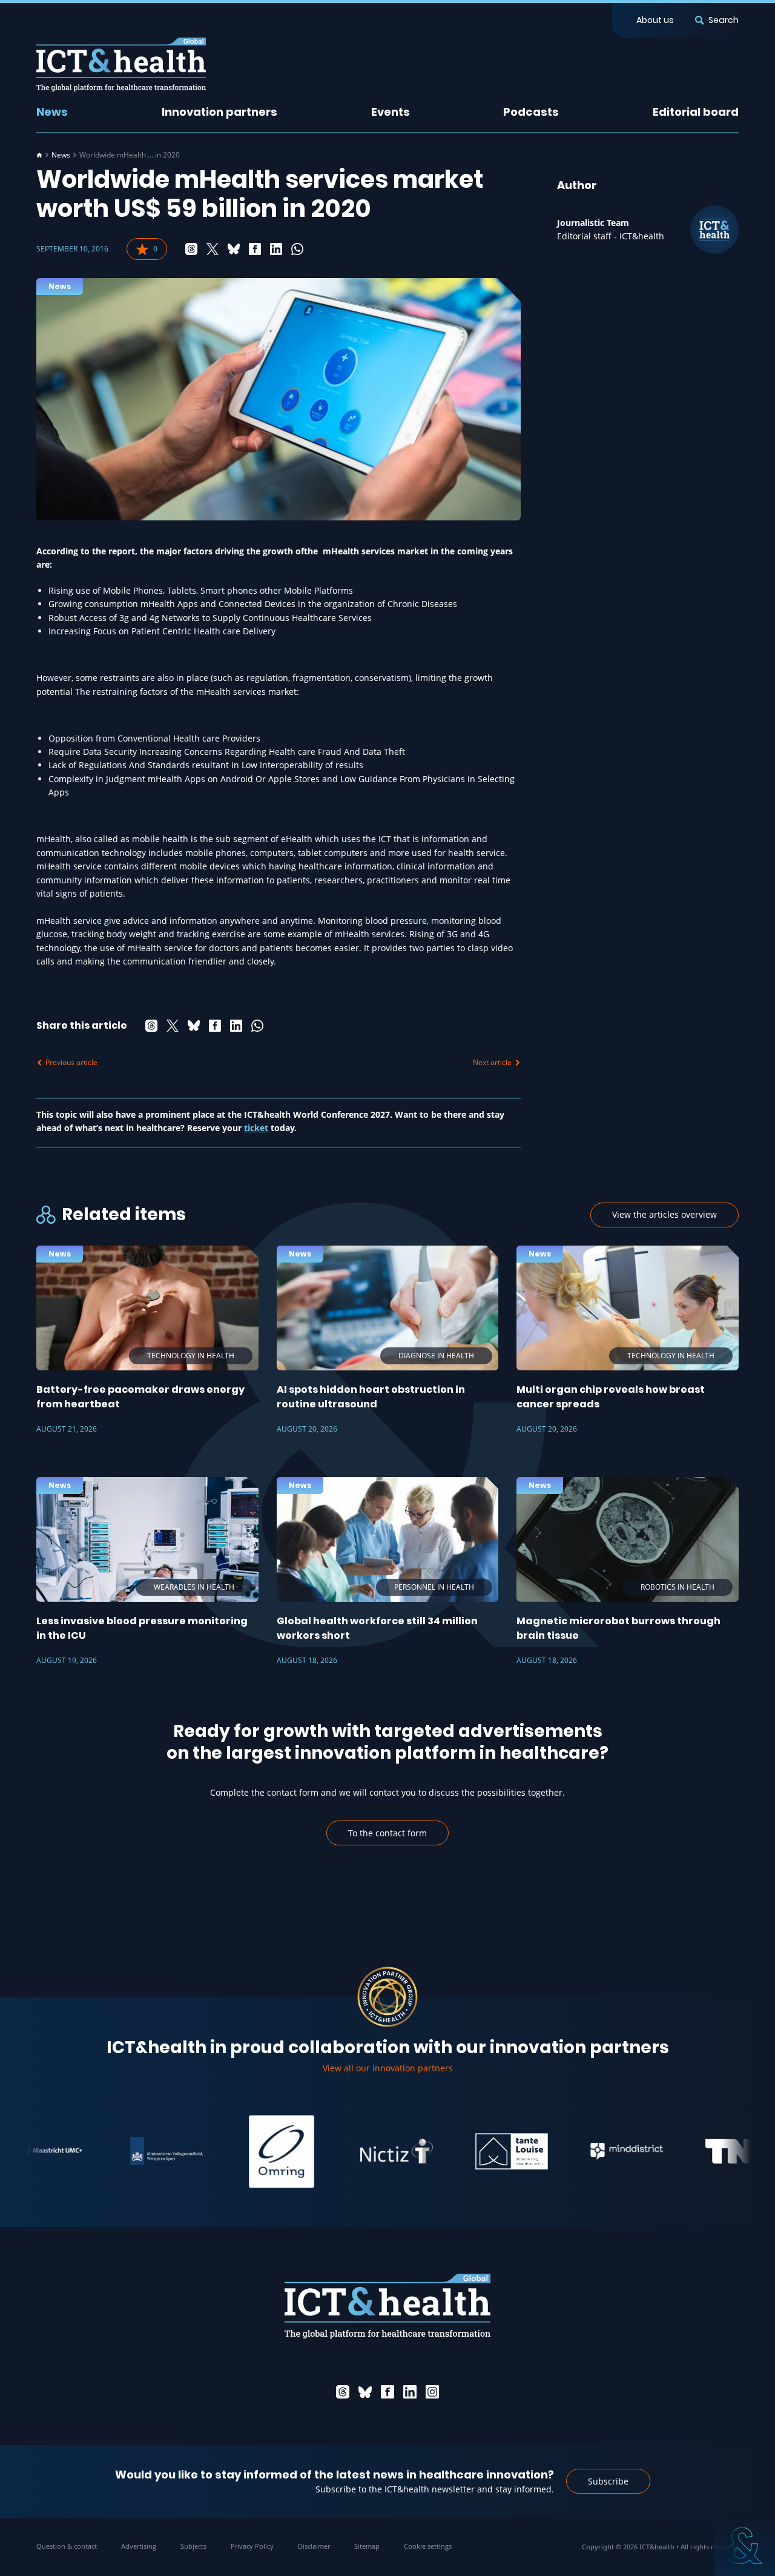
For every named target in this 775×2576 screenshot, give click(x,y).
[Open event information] (745, 2546)
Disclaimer (314, 2546)
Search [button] (724, 20)
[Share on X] (213, 249)
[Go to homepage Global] (121, 65)
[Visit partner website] (118, 2151)
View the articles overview (665, 1214)
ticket (256, 1128)
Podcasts (531, 112)
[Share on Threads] (191, 249)
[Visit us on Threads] (343, 2392)
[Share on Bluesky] (234, 249)
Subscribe (608, 2481)
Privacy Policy (252, 2546)
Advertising (139, 2546)
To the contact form (387, 1833)
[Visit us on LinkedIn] (410, 2392)
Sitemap (367, 2546)
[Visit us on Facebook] (387, 2392)
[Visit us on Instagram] (432, 2392)
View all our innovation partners (388, 2068)
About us (655, 20)
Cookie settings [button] (428, 2546)
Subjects (193, 2546)
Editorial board (696, 112)
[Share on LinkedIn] (276, 249)
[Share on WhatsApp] (297, 249)
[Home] (39, 155)
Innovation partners (219, 112)
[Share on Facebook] (255, 249)
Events (391, 112)
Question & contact (67, 2546)
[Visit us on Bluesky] (365, 2392)
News (52, 112)
